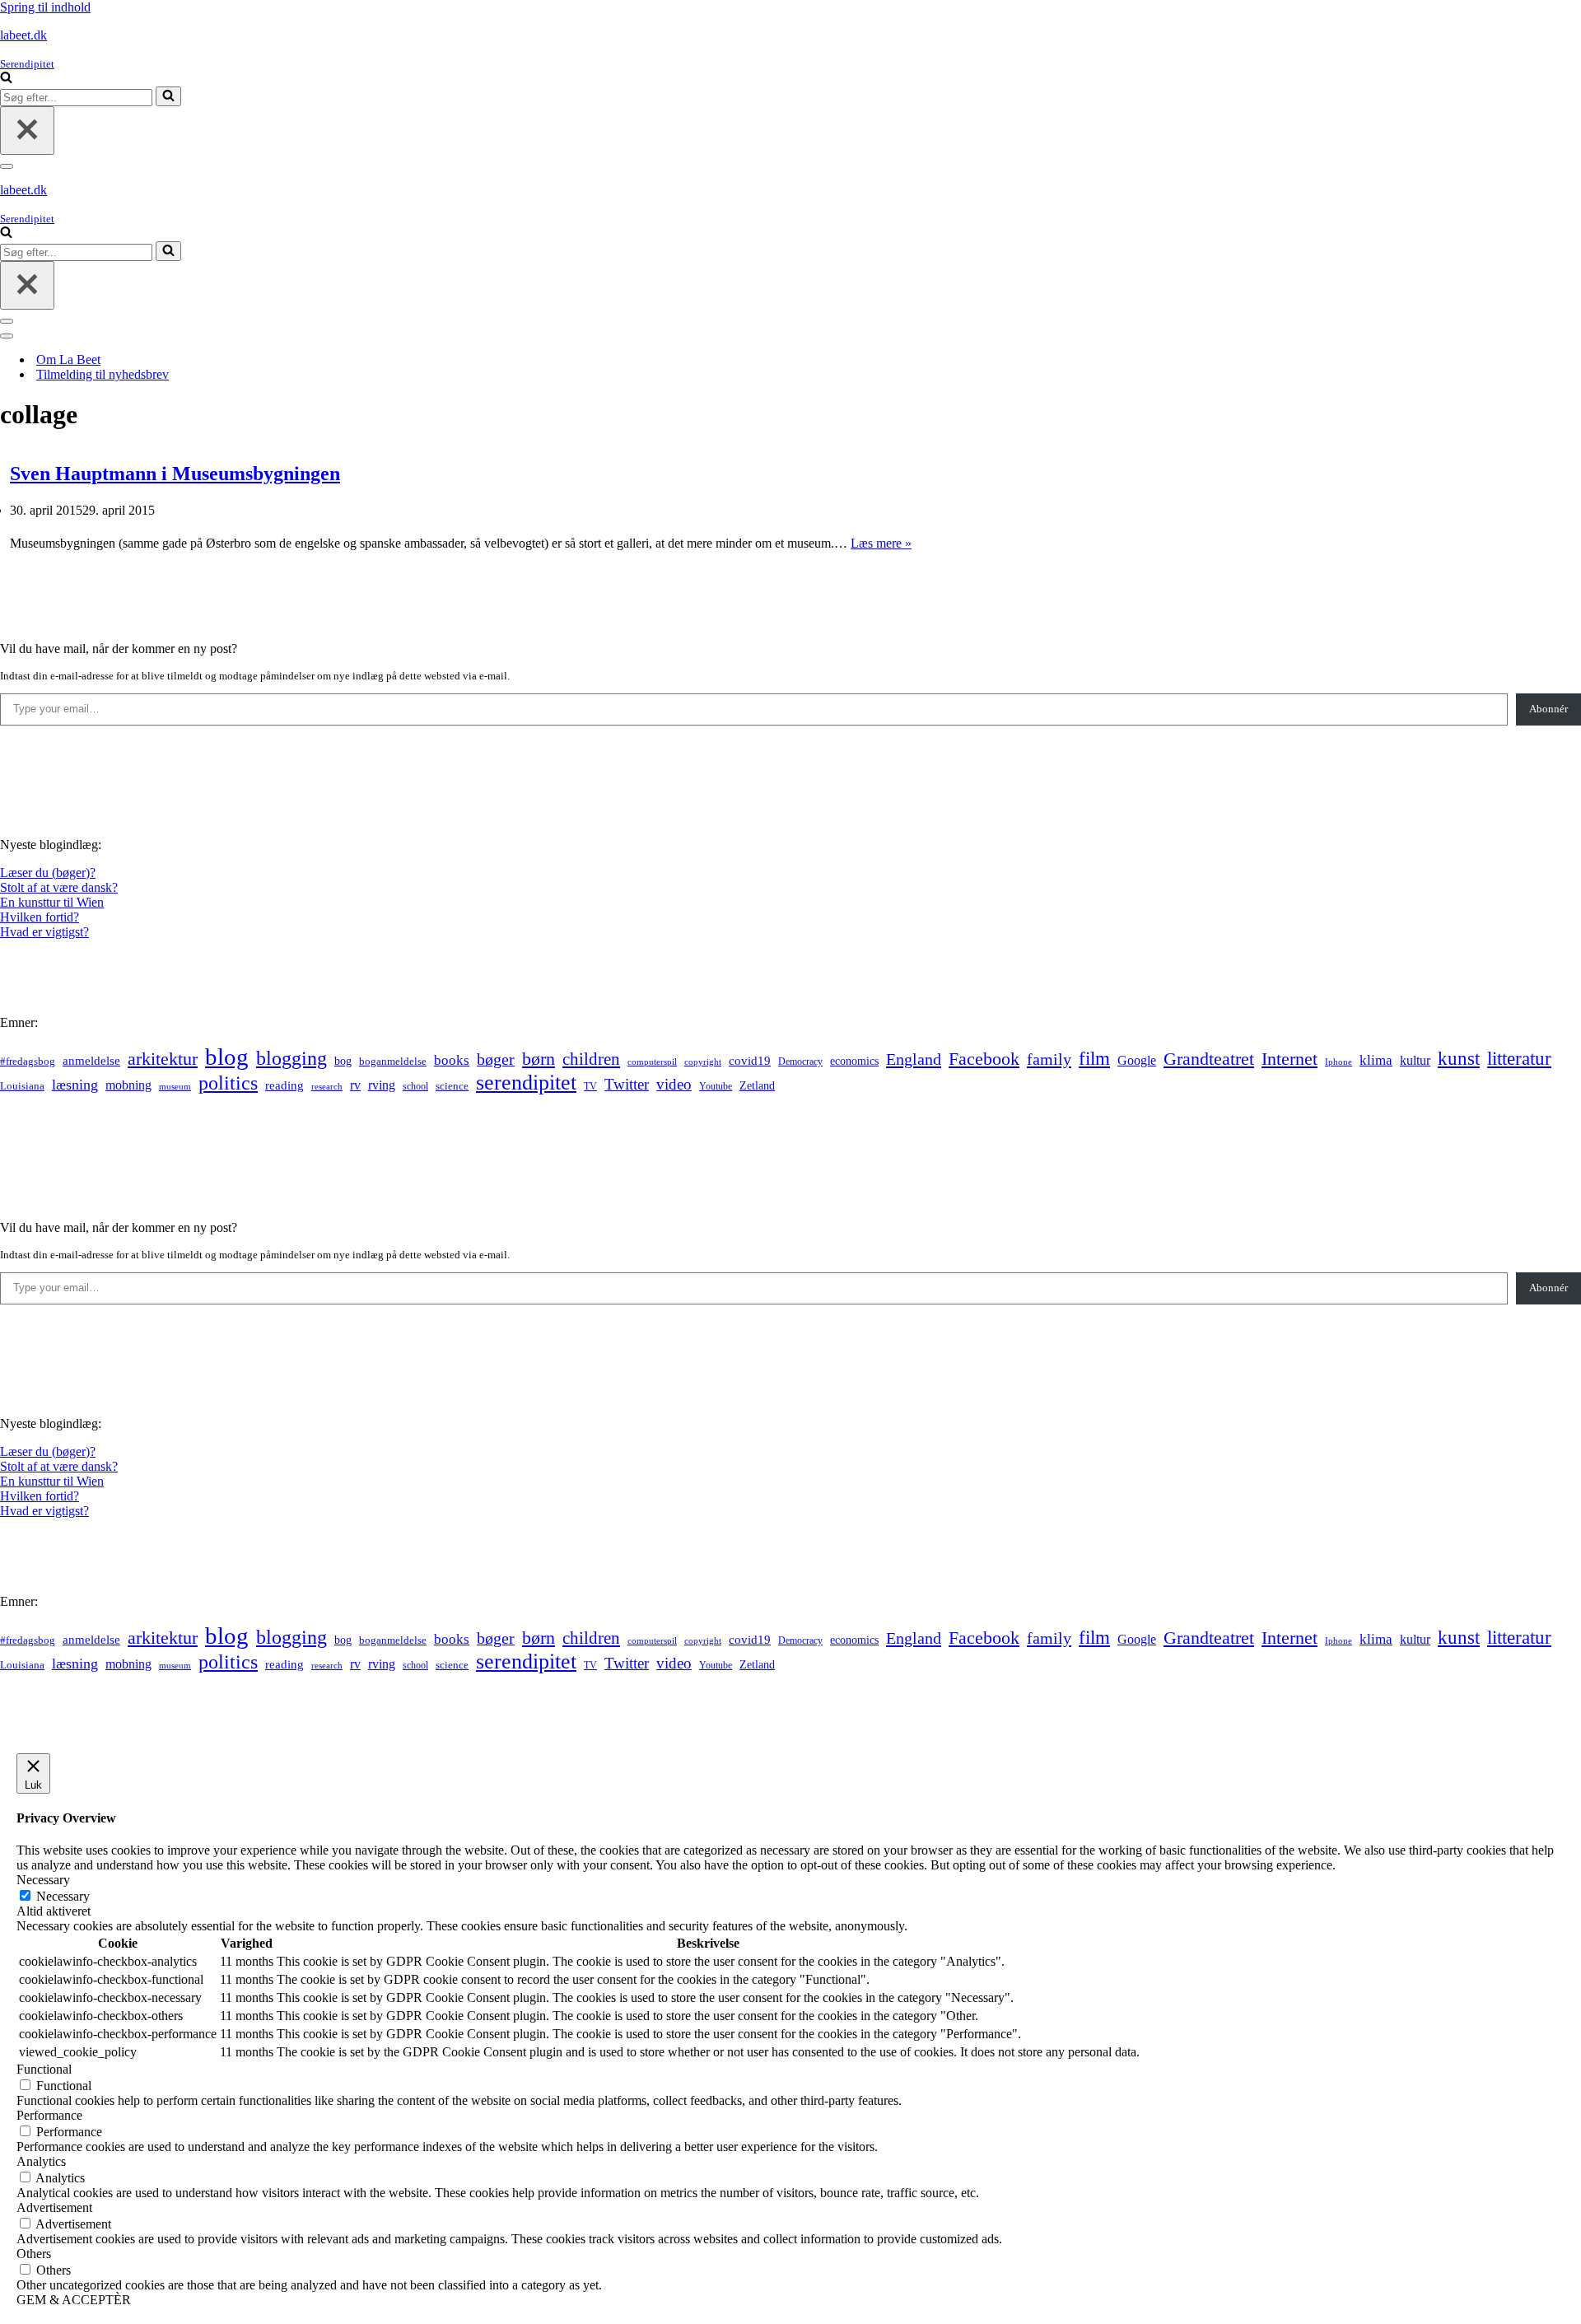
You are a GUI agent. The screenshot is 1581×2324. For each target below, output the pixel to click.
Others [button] (34, 2254)
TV (590, 1086)
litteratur (1519, 1059)
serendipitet (526, 1083)
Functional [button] (44, 2069)
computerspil (652, 1062)
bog (343, 1061)
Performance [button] (49, 2115)
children (591, 1059)
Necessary (63, 1896)
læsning (75, 1085)
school (415, 1087)
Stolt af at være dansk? (59, 887)
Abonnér (1548, 709)
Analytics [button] (41, 2161)
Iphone (1338, 1062)
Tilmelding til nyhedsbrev (103, 374)
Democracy (800, 1062)
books (452, 1060)
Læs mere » (881, 543)
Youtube (716, 1087)
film (1094, 1059)
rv (355, 1085)
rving (382, 1085)
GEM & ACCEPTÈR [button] (74, 2300)
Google (1137, 1060)
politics (228, 1083)
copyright (703, 1062)
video (674, 1084)
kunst (1459, 1058)
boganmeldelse (393, 1061)
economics (854, 1061)
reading (284, 1085)
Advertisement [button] (54, 2207)
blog (227, 1057)
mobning (128, 1085)
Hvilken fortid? (40, 917)
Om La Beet (68, 359)
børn (539, 1059)
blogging (291, 1058)
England (914, 1059)
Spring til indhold (45, 7)
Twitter (627, 1084)
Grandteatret (1209, 1059)
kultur (1415, 1060)
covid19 (750, 1061)
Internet (1290, 1059)
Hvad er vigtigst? (44, 932)
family (1049, 1059)
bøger (496, 1059)
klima (1376, 1060)
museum (175, 1086)
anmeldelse (91, 1061)
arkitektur (163, 1059)
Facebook (984, 1059)
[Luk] (27, 131)
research (327, 1086)
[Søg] (6, 79)
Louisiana (22, 1086)
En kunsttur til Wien (52, 902)
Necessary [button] (43, 1880)
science (452, 1086)
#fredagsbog (28, 1062)
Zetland (757, 1085)
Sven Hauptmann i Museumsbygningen (175, 474)
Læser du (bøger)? (48, 873)
